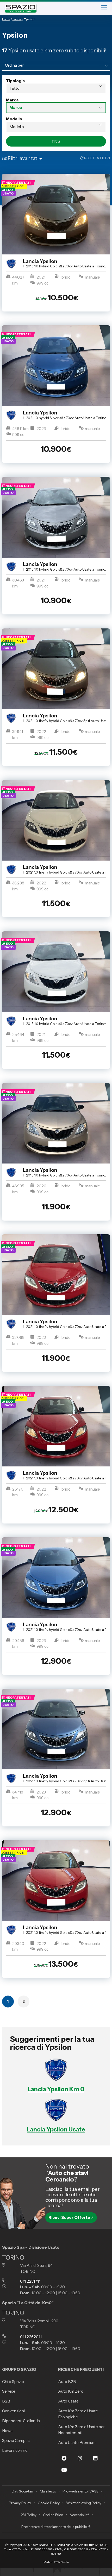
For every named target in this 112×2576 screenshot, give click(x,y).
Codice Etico (53, 2515)
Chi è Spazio (13, 2382)
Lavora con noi (15, 2450)
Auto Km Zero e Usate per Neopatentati (81, 2430)
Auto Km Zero (71, 2391)
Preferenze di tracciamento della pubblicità (56, 2527)
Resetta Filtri (97, 158)
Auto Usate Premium (77, 2443)
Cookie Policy (49, 2503)
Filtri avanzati (23, 158)
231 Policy (29, 2515)
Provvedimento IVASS (80, 2491)
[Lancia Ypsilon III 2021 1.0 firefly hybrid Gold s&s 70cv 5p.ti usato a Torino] (56, 669)
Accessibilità (79, 2515)
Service (9, 2391)
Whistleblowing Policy (84, 2503)
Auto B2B (67, 2382)
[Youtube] (64, 2473)
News (7, 2431)
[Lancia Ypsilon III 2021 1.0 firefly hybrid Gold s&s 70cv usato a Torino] (56, 820)
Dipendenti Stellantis (21, 2421)
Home (6, 19)
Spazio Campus (16, 2440)
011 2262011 (31, 2337)
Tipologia (15, 81)
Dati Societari (22, 2491)
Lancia (17, 19)
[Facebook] (64, 2462)
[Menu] (104, 8)
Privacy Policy (20, 2503)
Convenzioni (13, 2411)
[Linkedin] (96, 2462)
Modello (14, 119)
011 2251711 (30, 2281)
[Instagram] (80, 2462)
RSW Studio (61, 2562)
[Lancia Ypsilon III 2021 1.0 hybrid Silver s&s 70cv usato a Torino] (56, 366)
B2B (6, 2401)
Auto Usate (68, 2401)
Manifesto (48, 2491)
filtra (56, 141)
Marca (12, 100)
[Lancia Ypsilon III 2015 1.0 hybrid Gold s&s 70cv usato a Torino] (56, 214)
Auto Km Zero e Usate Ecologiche (78, 2414)
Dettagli (54, 321)
